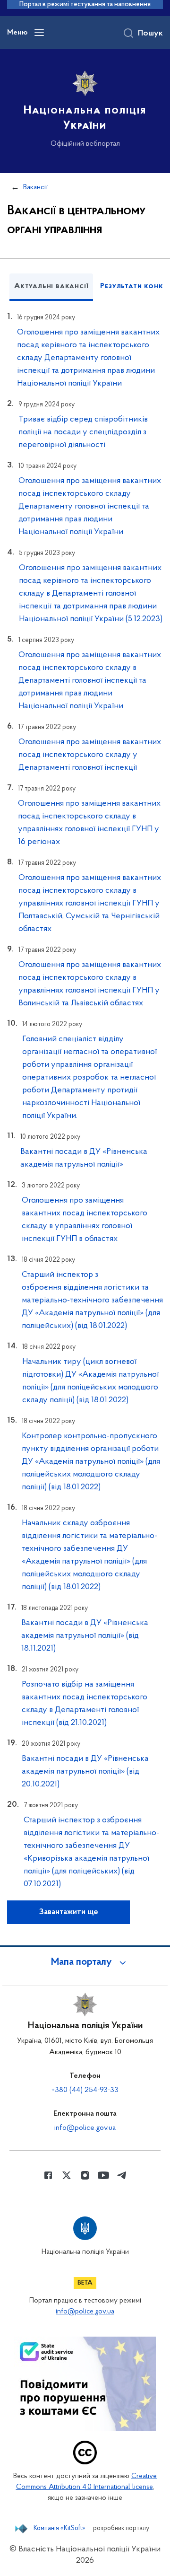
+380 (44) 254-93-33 (85, 2090)
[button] (85, 1962)
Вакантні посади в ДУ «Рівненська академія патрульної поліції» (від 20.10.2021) (85, 1772)
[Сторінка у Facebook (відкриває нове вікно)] (48, 2175)
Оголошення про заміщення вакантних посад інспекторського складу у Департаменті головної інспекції (90, 755)
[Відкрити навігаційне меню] (39, 33)
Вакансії (35, 187)
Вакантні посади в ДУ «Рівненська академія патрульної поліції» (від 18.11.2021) (85, 1636)
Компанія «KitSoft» (59, 2529)
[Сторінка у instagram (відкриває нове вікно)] (85, 2175)
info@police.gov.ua (85, 2128)
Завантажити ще (69, 1912)
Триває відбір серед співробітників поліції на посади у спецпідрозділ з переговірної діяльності (83, 432)
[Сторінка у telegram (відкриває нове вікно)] (122, 2175)
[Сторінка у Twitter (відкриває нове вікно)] (67, 2175)
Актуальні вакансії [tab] (51, 286)
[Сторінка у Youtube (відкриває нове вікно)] (103, 2175)
